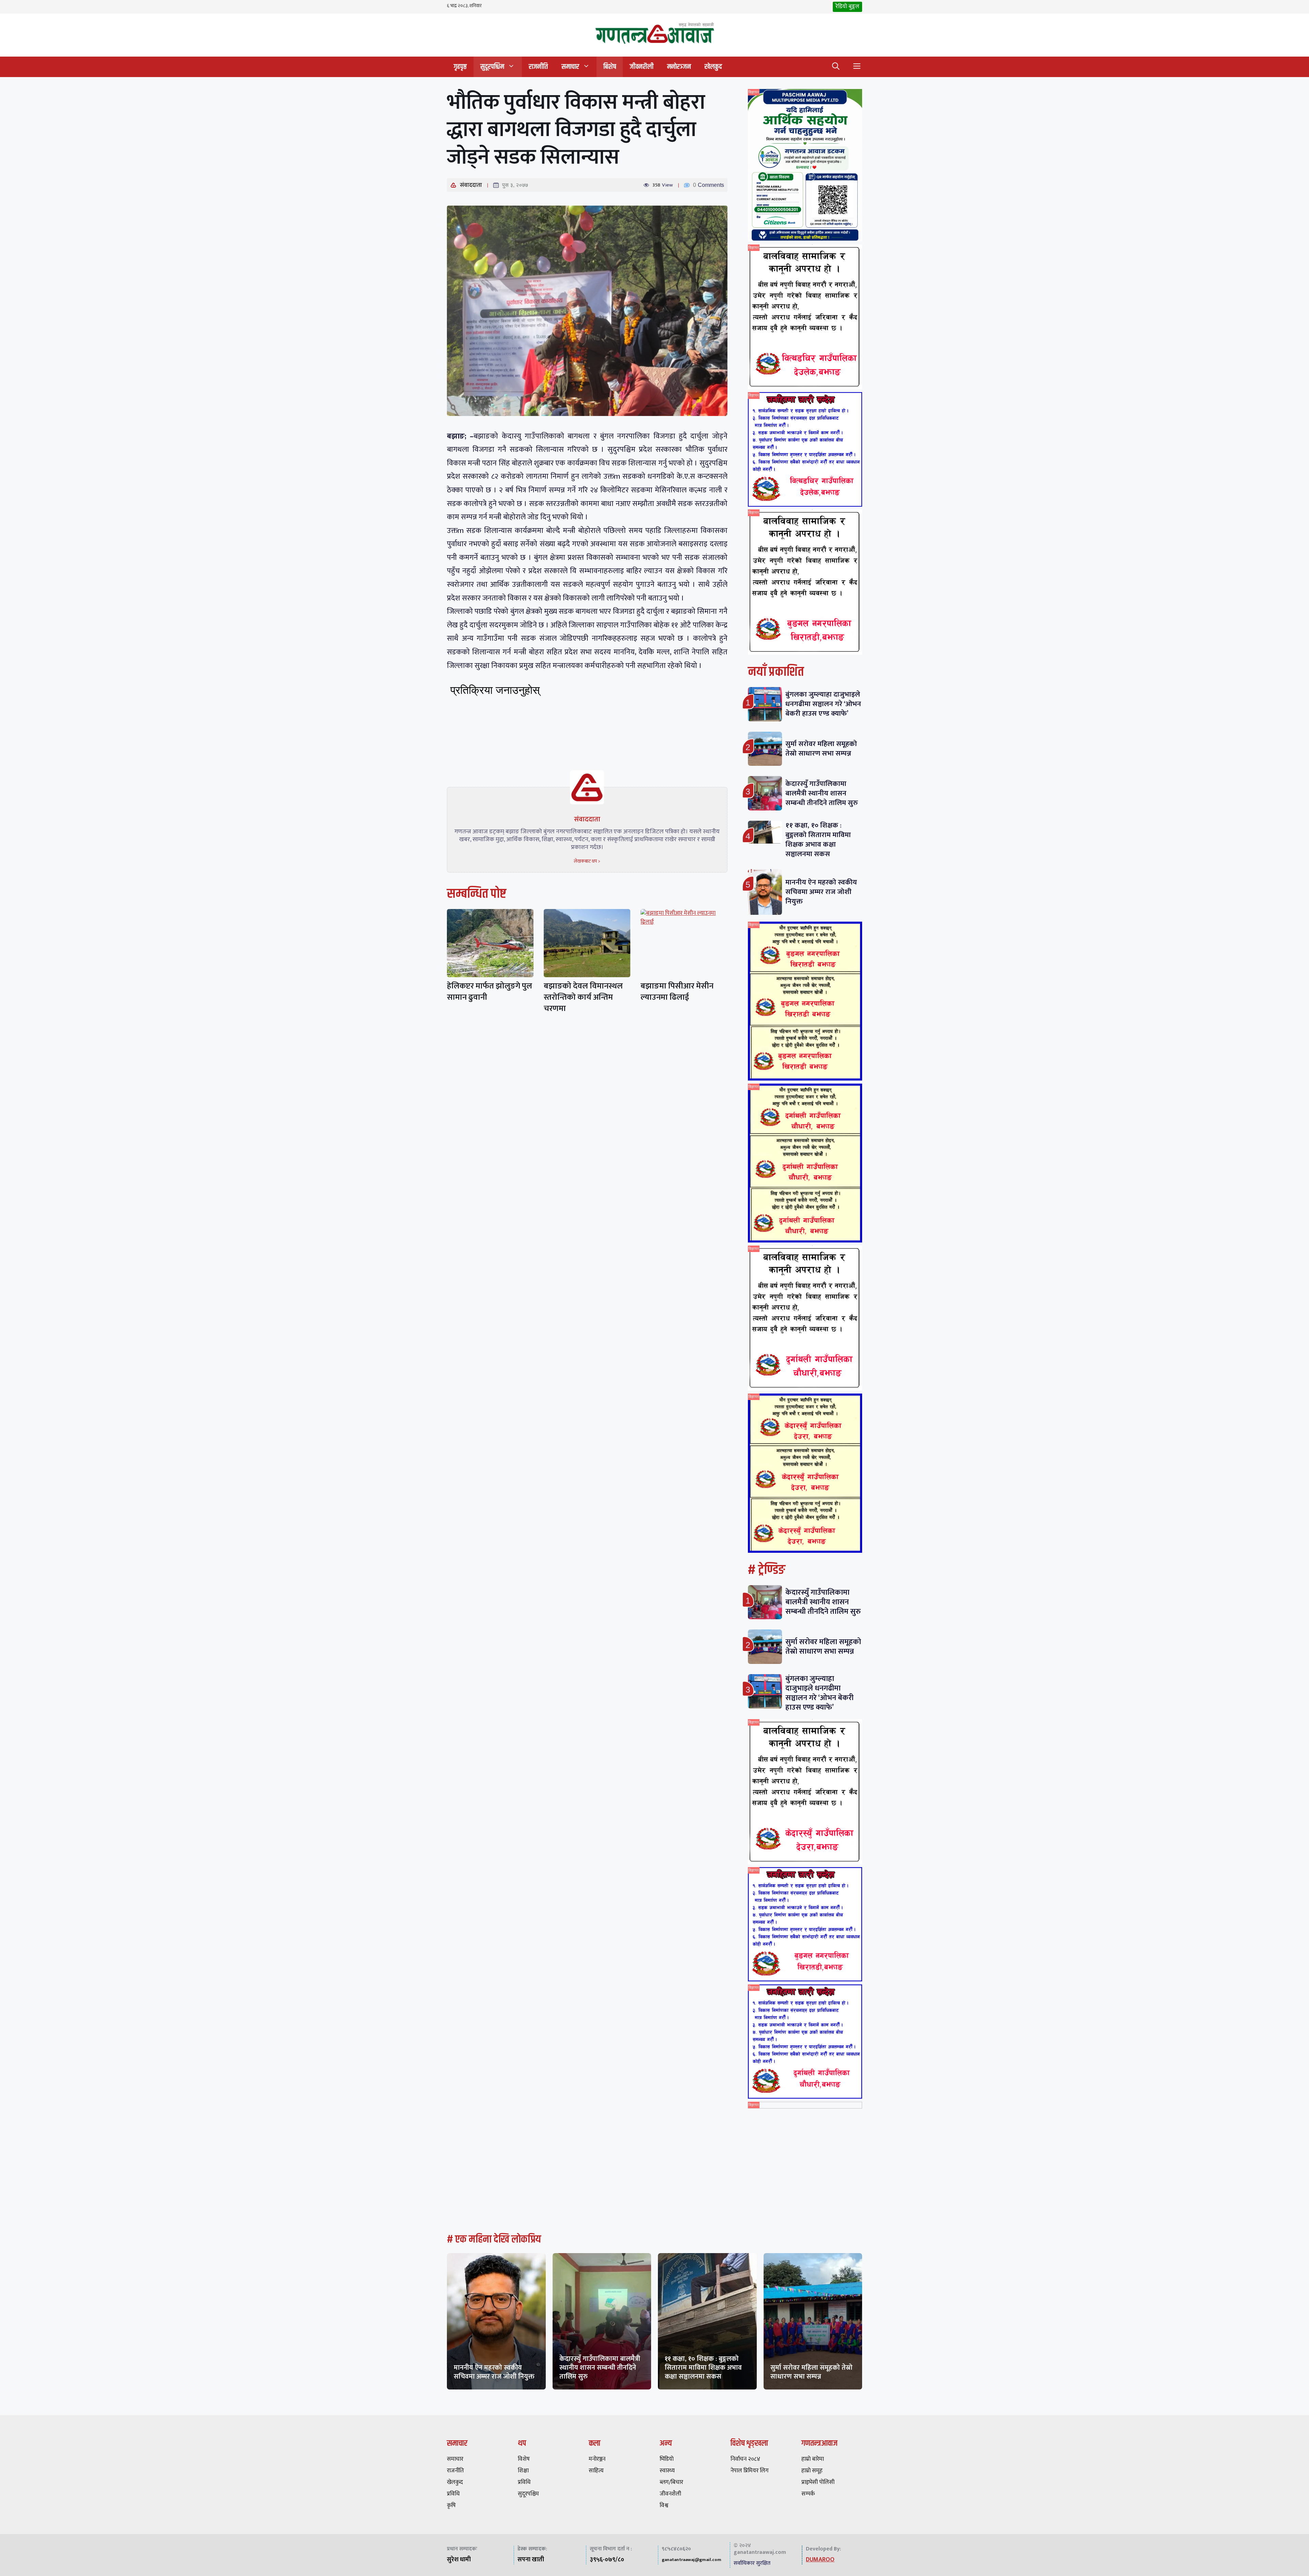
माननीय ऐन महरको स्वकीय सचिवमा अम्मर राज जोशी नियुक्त (821, 892)
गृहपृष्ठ (460, 67)
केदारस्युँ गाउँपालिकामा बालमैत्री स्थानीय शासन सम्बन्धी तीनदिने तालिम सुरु (822, 793)
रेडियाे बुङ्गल (847, 6)
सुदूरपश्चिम (492, 67)
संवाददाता (471, 185)
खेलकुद (713, 67)
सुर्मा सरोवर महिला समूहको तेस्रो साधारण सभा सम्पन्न (821, 749)
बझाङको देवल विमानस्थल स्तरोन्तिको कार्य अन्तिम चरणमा (583, 997)
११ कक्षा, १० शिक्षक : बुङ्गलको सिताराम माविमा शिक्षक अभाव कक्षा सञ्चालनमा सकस (818, 840)
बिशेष (610, 67)
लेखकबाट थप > (587, 861)
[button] (836, 67)
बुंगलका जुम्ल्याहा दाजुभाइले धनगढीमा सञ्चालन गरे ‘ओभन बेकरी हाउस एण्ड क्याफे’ (823, 704)
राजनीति (538, 67)
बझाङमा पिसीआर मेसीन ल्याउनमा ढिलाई (677, 992)
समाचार (570, 67)
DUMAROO (820, 2560)
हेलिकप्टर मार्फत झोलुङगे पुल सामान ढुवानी (490, 992)
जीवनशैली (642, 67)
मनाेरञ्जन (679, 67)
